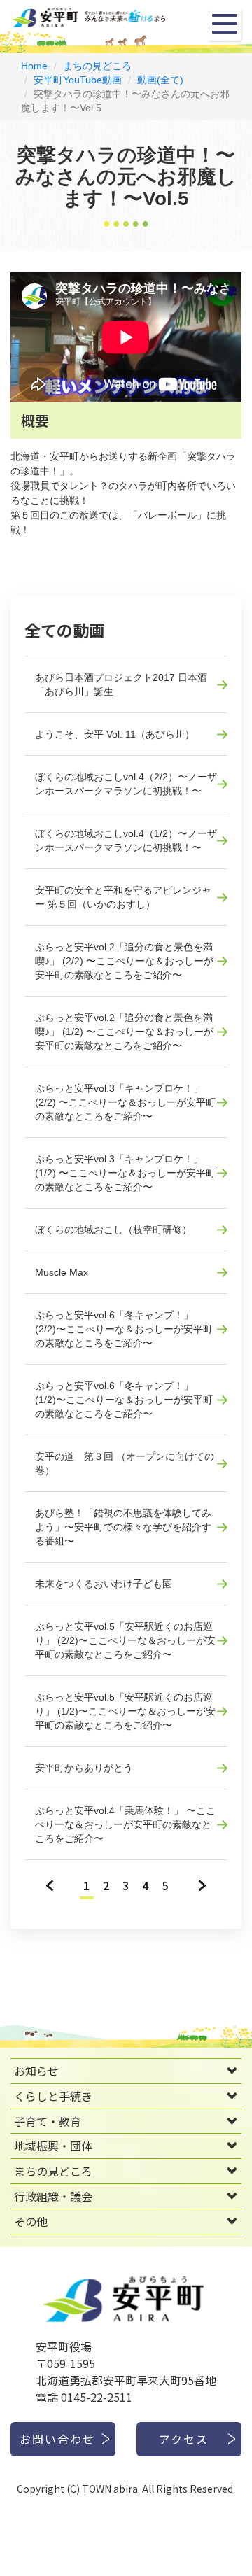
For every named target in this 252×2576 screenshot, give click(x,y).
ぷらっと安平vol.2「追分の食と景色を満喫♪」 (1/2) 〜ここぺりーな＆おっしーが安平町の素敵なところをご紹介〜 (124, 1032)
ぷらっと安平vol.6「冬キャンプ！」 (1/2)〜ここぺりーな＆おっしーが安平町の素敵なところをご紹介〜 (124, 1400)
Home (34, 66)
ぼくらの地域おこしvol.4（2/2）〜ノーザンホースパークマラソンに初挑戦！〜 (126, 784)
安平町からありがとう (84, 1768)
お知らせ (36, 2071)
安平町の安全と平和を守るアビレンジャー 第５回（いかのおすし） (123, 897)
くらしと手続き (53, 2096)
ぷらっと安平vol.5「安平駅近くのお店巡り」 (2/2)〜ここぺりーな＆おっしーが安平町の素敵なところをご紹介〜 (125, 1640)
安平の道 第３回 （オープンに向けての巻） (125, 1463)
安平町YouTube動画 (78, 80)
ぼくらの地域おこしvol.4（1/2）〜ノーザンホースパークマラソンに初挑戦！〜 (126, 840)
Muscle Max (62, 1272)
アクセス (184, 2439)
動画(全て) (160, 80)
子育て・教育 (48, 2121)
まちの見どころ (97, 66)
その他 (31, 2221)
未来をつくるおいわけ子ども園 (104, 1584)
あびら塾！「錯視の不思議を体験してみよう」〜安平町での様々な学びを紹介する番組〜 (123, 1527)
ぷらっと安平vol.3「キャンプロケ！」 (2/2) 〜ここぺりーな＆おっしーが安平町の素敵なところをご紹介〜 (125, 1102)
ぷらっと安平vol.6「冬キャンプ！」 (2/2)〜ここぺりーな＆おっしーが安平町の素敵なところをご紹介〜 (124, 1329)
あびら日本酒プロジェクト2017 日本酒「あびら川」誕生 (121, 684)
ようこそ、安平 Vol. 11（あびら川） (115, 734)
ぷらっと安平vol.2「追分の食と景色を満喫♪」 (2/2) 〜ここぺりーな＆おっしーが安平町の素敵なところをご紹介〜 (124, 961)
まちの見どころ (53, 2171)
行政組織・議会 (53, 2196)
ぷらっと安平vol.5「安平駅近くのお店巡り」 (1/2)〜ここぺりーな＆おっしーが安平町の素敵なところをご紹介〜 (125, 1711)
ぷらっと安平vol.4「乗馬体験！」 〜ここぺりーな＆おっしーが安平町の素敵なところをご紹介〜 (125, 1824)
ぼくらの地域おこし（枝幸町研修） (113, 1230)
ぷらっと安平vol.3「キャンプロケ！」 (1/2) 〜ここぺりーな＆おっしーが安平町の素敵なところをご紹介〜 (125, 1173)
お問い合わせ (57, 2439)
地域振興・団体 (53, 2146)
